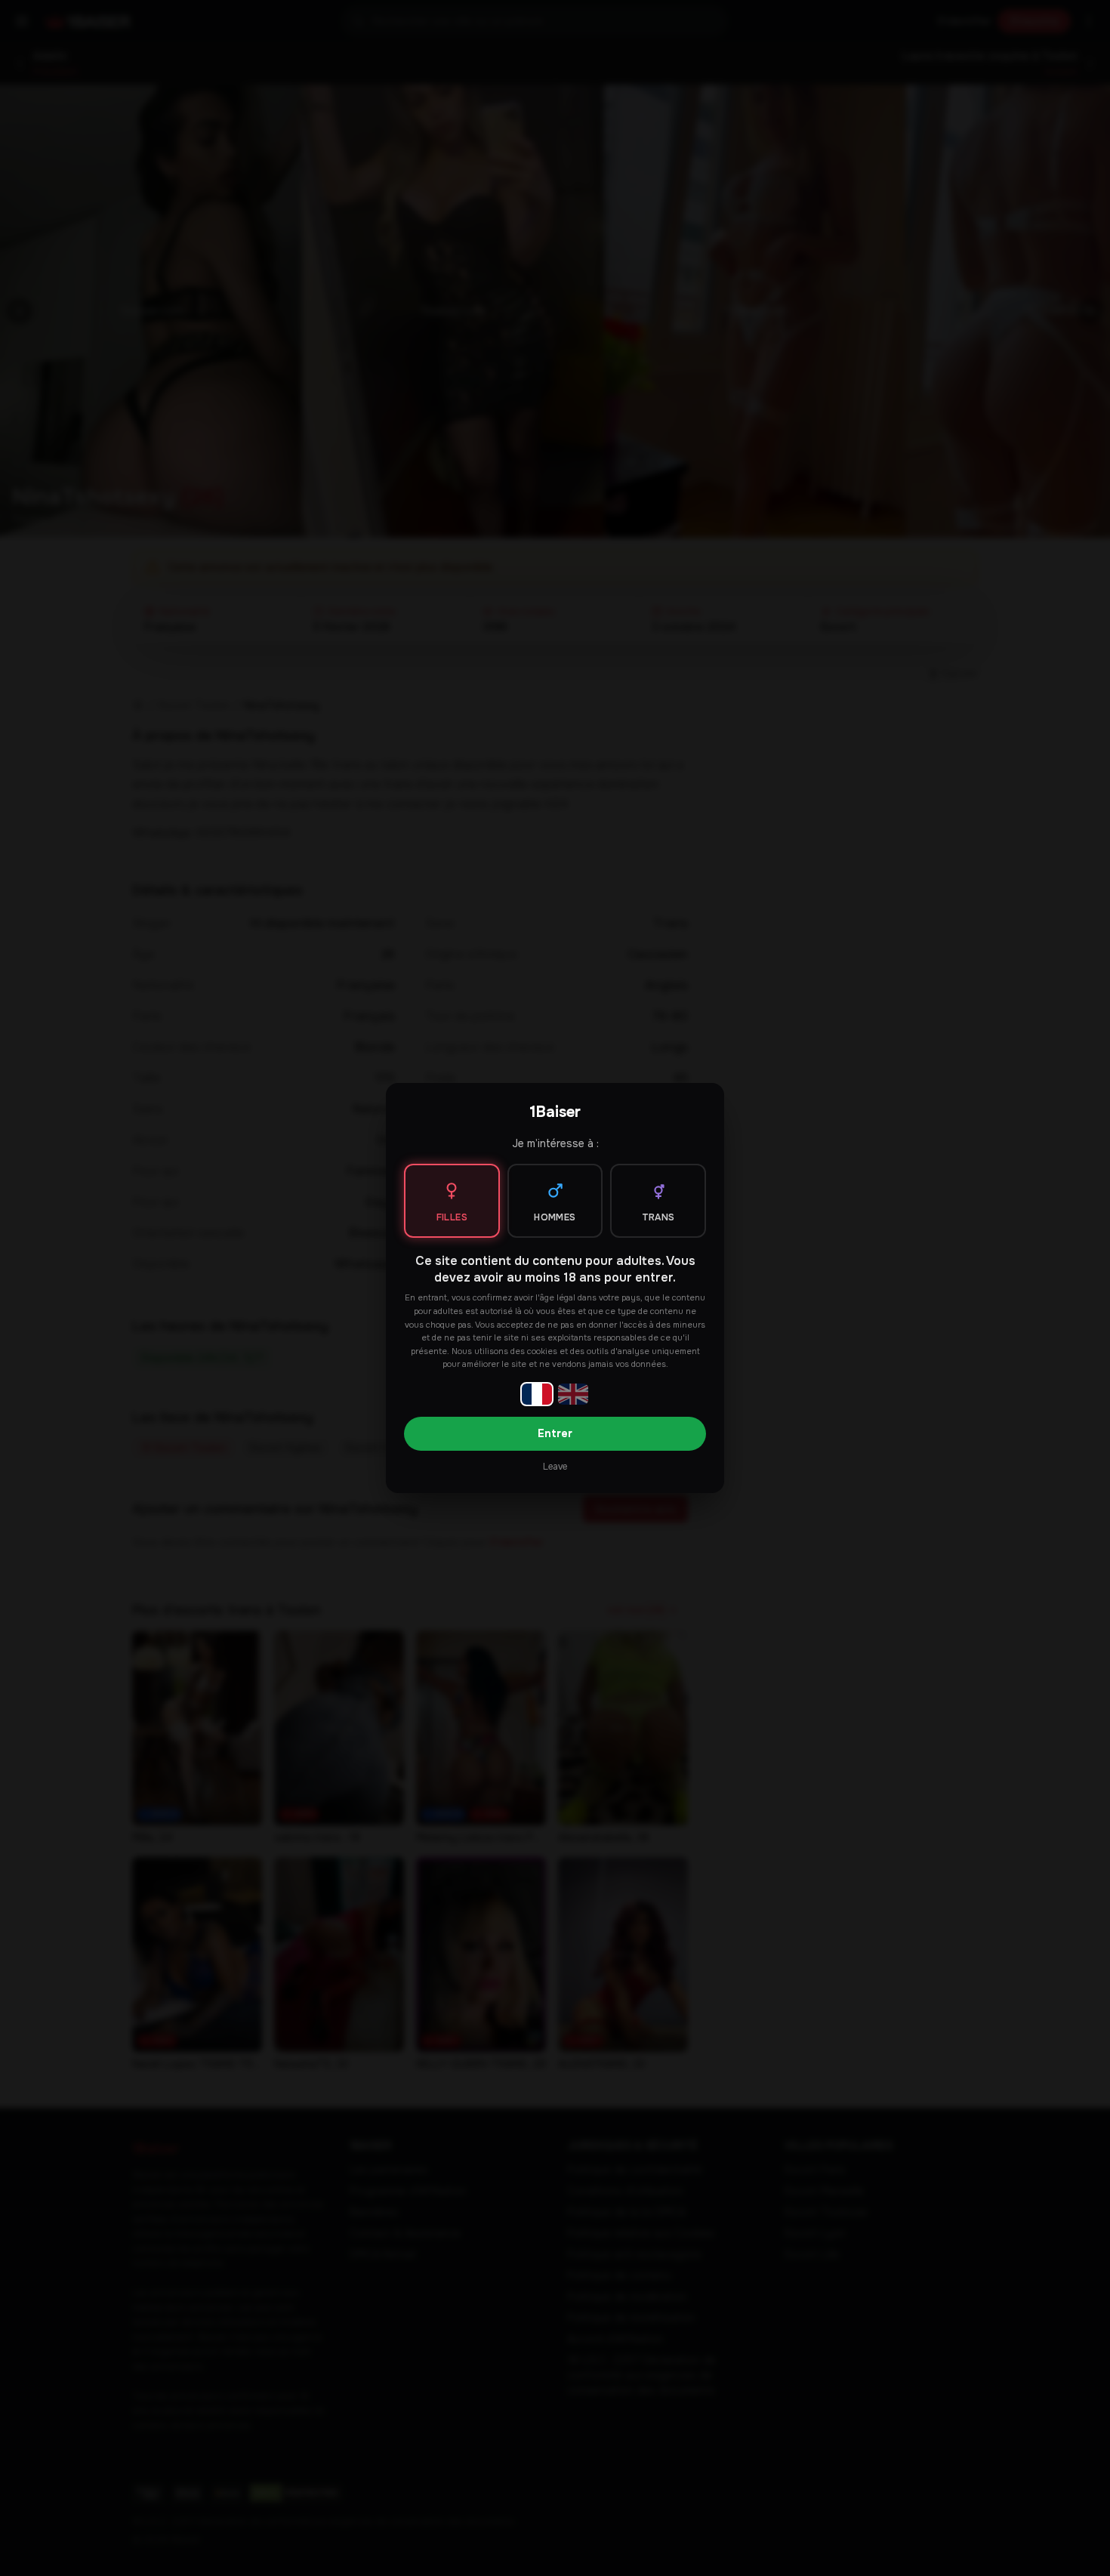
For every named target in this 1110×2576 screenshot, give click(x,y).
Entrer (555, 1433)
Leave (555, 1467)
